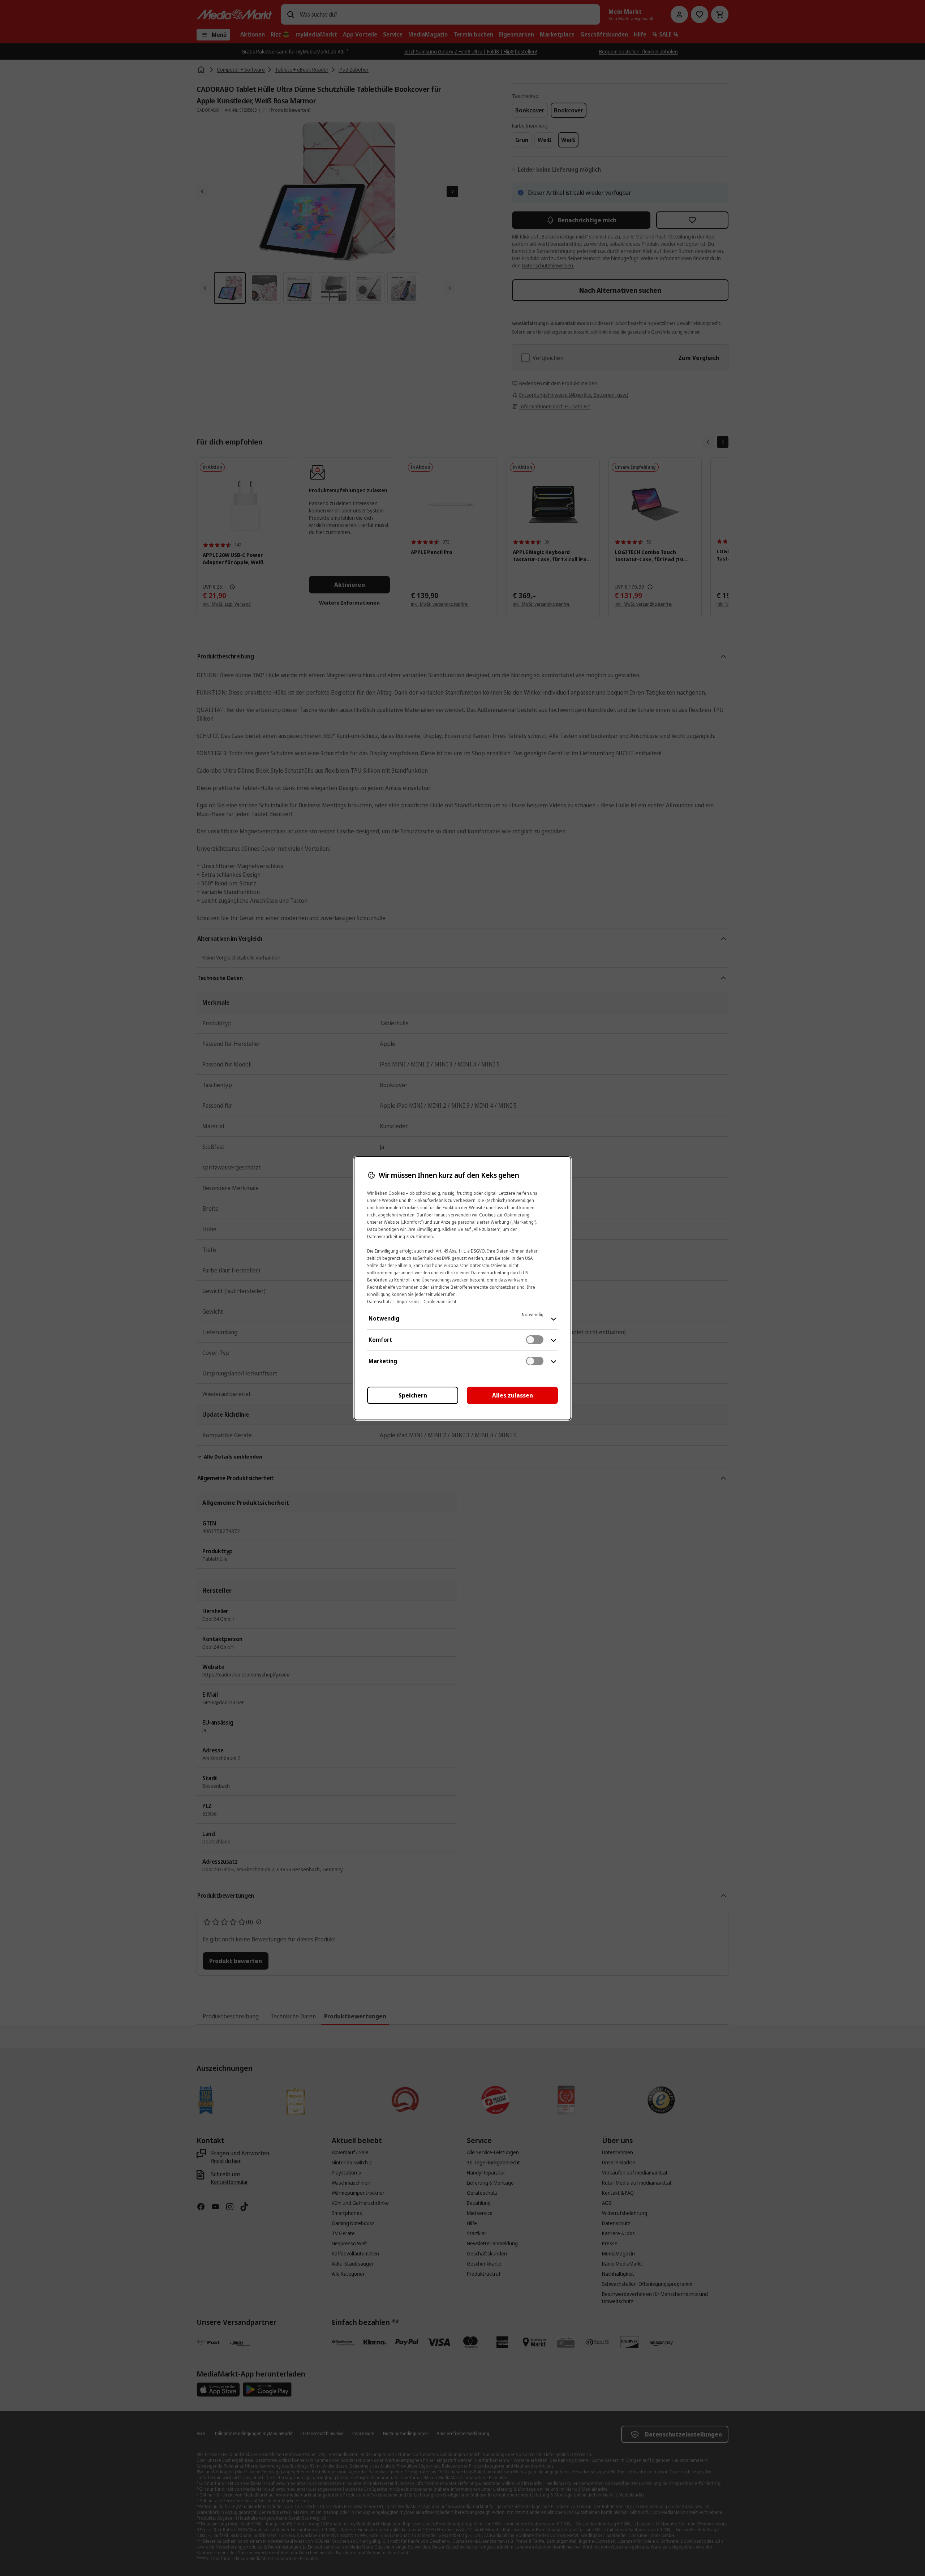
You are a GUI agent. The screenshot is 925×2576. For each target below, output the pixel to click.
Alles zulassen (513, 1395)
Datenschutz (379, 1302)
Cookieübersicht (440, 1302)
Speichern (413, 1395)
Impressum (408, 1302)
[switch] (535, 1340)
